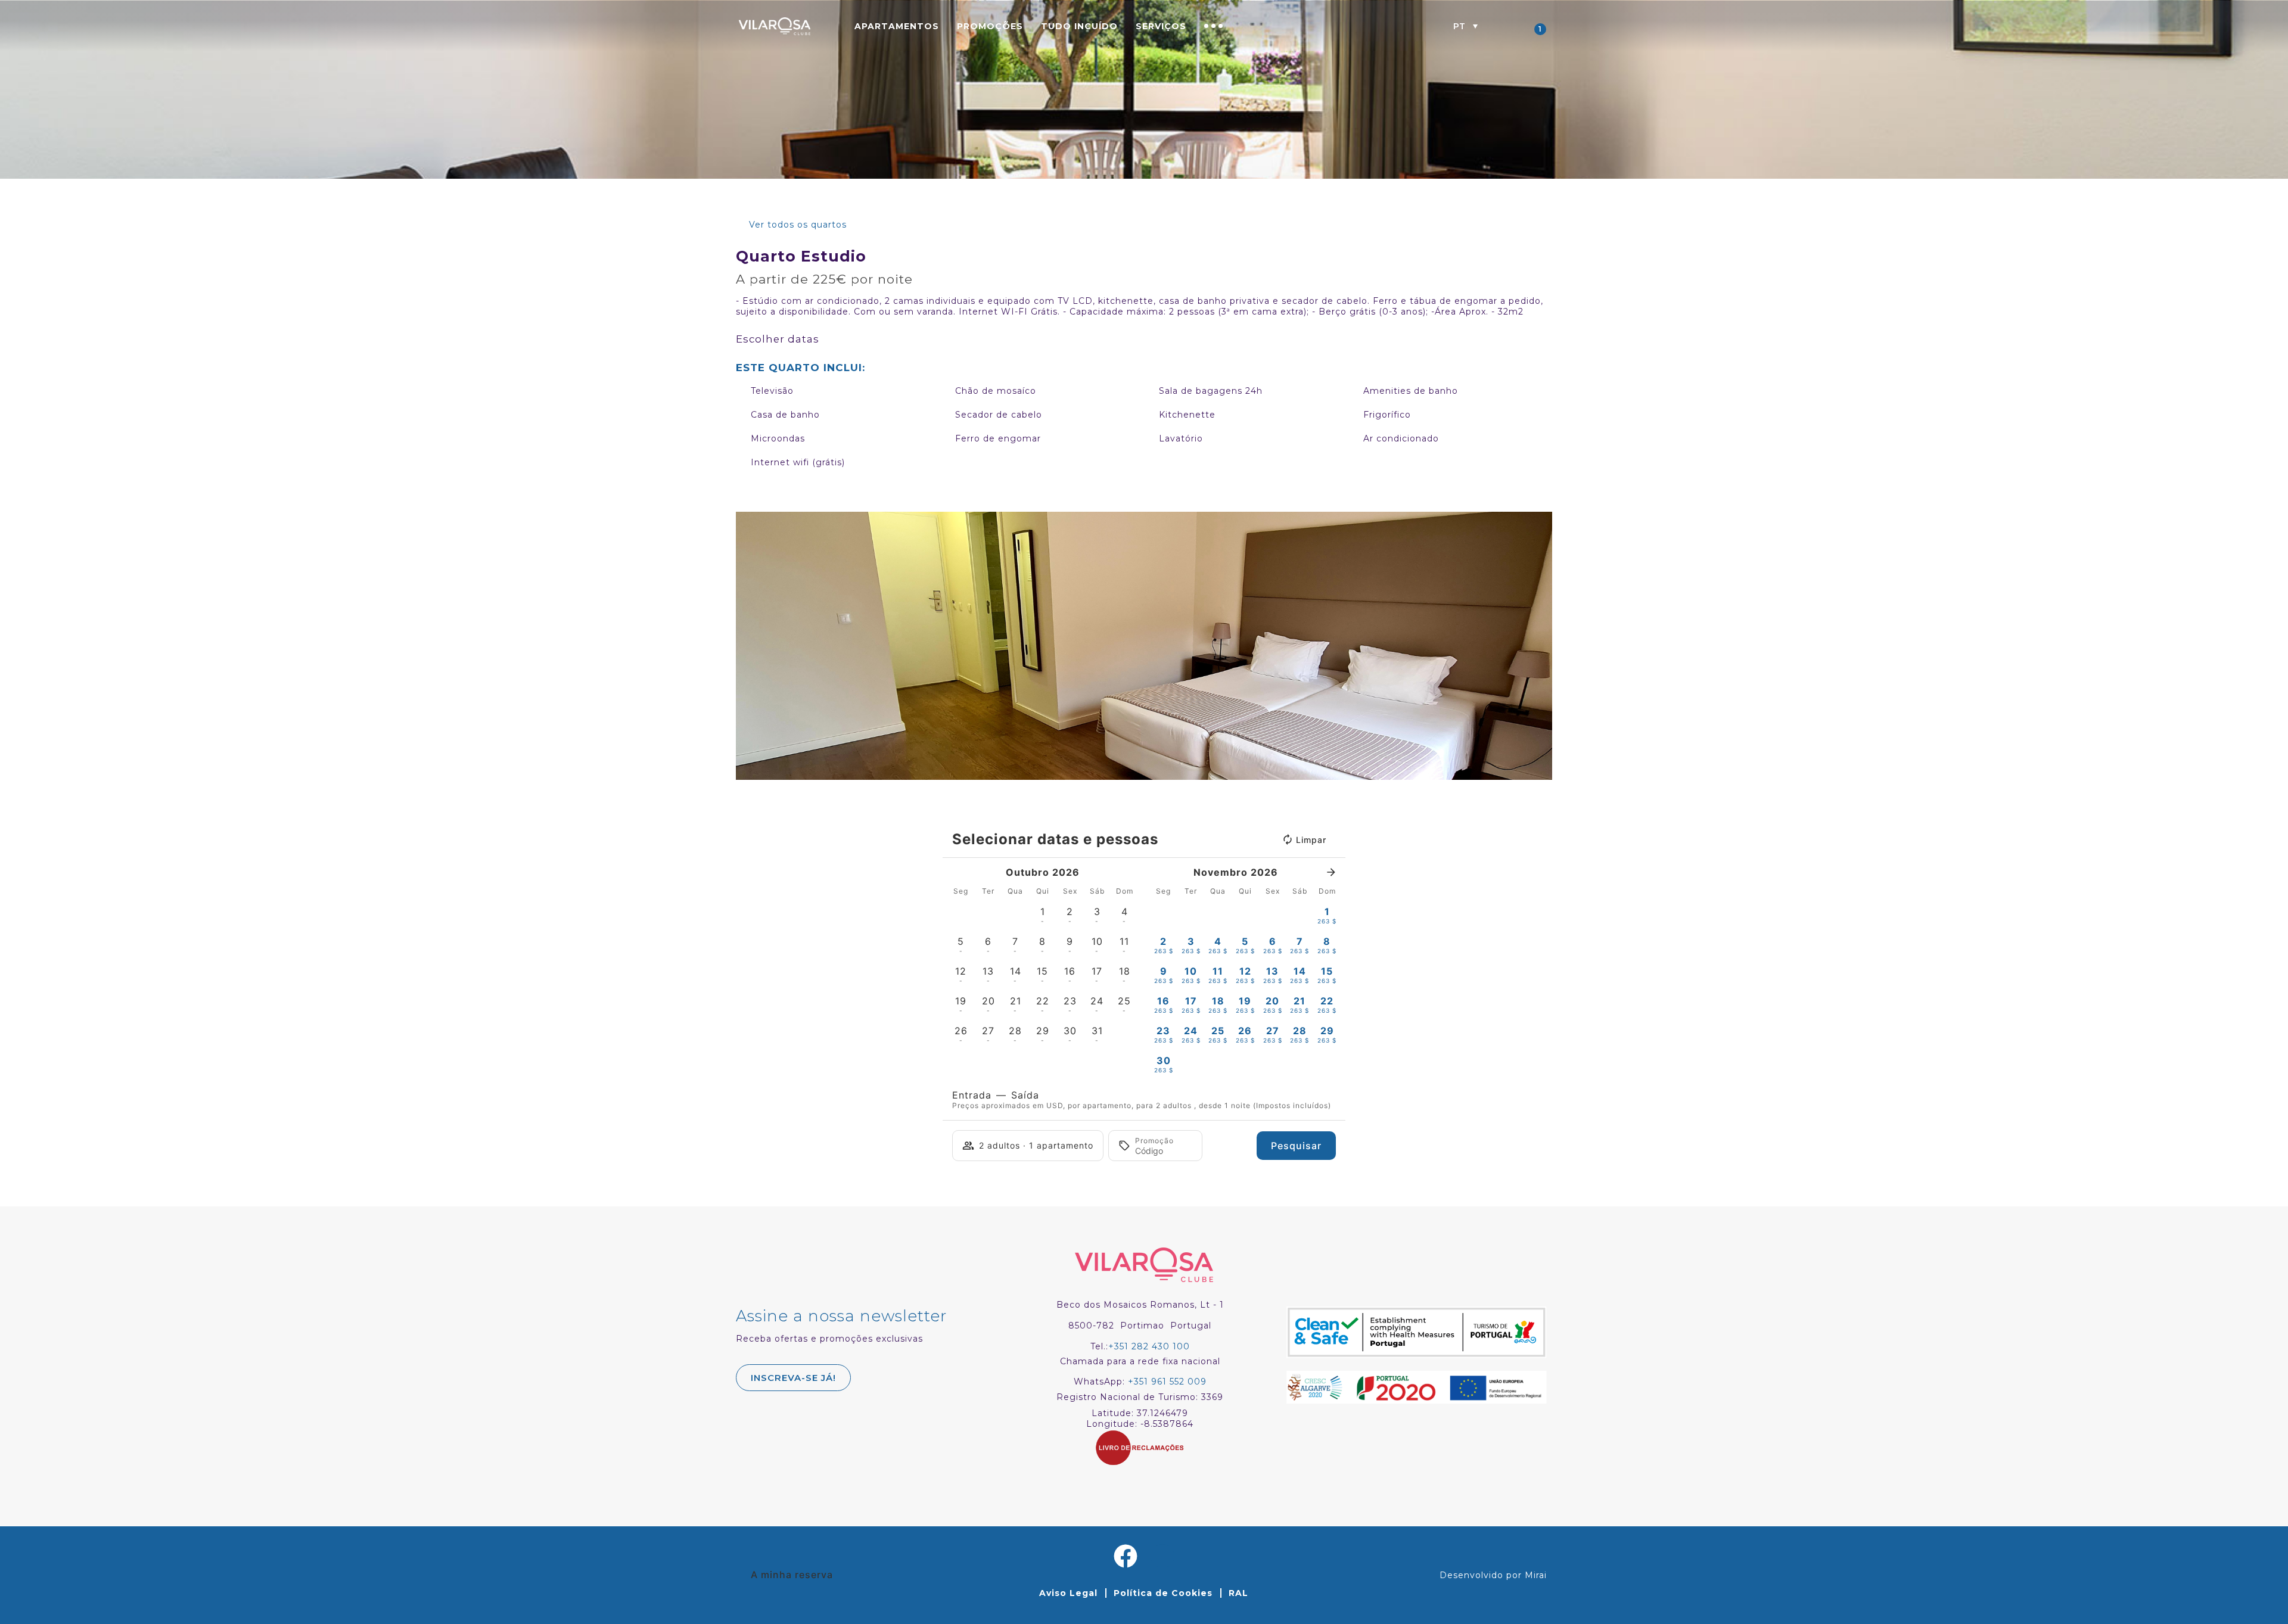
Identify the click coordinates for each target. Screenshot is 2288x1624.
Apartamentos (897, 26)
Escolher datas (778, 339)
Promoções (990, 26)
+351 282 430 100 (1149, 1346)
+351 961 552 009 (1167, 1382)
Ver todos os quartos (798, 225)
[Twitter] (1162, 1556)
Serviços (1161, 26)
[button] (1465, 26)
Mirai (1536, 1575)
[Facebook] (1126, 1556)
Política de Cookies (1163, 1593)
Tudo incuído (1079, 26)
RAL (1238, 1593)
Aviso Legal (1068, 1593)
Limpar (1311, 840)
